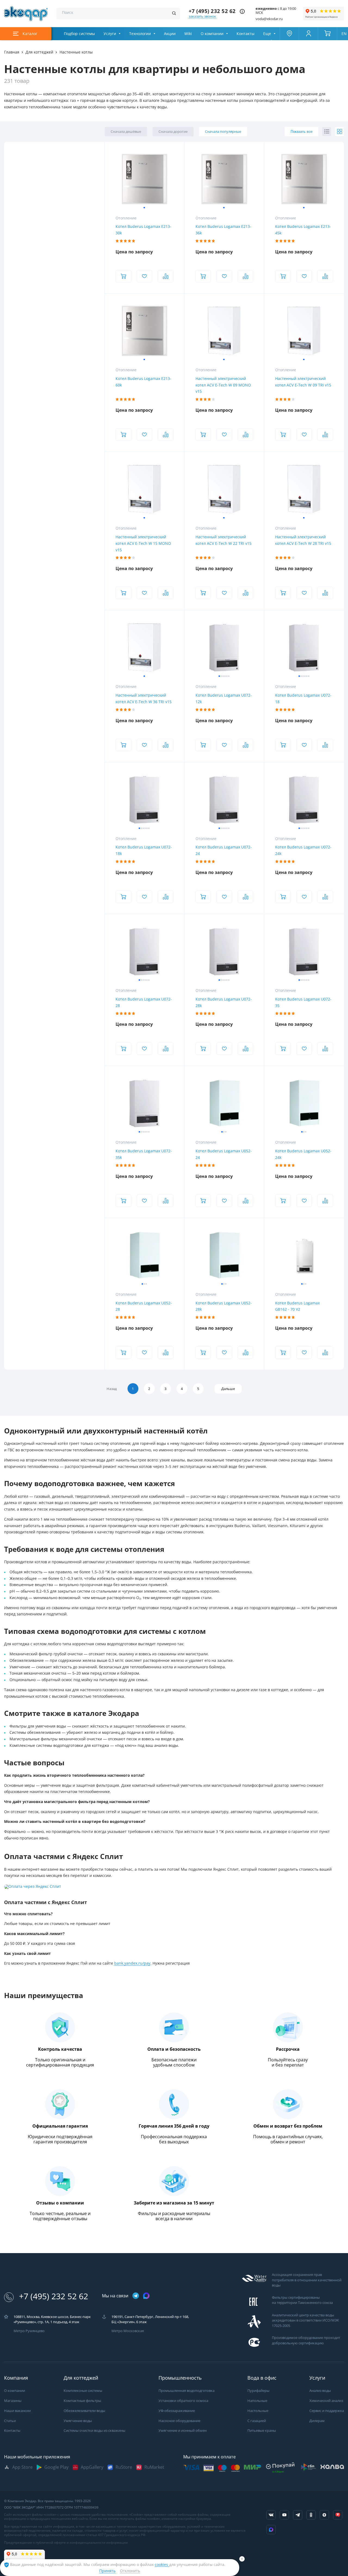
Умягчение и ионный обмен (183, 2431)
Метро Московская (128, 2331)
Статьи (10, 2421)
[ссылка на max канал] (146, 2296)
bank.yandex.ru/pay (132, 1963)
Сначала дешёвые (126, 132)
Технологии (140, 34)
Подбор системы (79, 34)
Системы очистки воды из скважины (94, 2431)
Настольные (258, 2411)
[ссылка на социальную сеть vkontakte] (271, 2515)
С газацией (257, 2421)
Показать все (302, 132)
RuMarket (154, 2467)
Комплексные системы (83, 2391)
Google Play (56, 2467)
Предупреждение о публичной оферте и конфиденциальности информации (66, 2543)
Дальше (228, 1389)
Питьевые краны (262, 2431)
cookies (162, 2565)
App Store (22, 2467)
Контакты (246, 34)
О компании (212, 34)
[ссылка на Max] (271, 2530)
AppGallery (92, 2467)
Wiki (188, 34)
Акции (170, 34)
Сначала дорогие (173, 132)
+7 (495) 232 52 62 (212, 11)
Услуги (110, 34)
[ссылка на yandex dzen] (324, 2515)
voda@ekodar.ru (269, 19)
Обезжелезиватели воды (84, 2411)
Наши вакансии (17, 2411)
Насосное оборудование (179, 2421)
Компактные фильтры (82, 2401)
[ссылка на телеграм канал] (136, 2296)
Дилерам (317, 2421)
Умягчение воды (78, 2421)
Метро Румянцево (29, 2331)
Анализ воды (320, 2391)
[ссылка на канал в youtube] (284, 2515)
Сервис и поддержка (327, 2411)
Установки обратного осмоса (183, 2401)
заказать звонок (202, 16)
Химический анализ (326, 2401)
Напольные (257, 2401)
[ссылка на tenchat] (338, 2515)
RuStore (124, 2467)
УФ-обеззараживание (177, 2411)
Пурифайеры (258, 2391)
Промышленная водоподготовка (187, 2391)
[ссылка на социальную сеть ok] (311, 2515)
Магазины (13, 2401)
